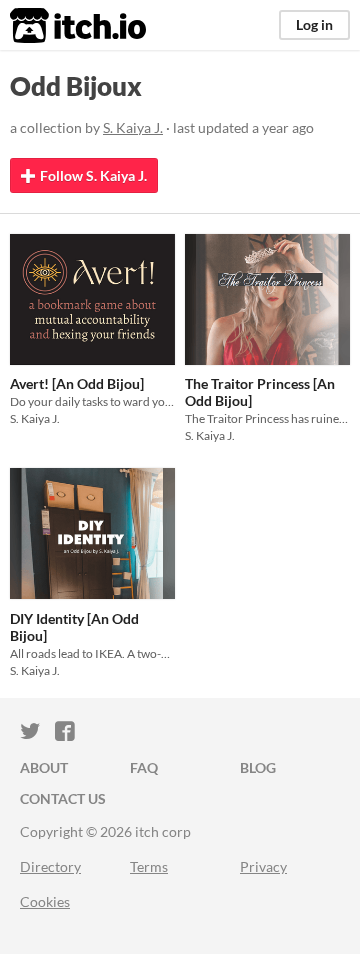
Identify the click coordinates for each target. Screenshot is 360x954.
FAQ (144, 767)
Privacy (263, 866)
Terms (149, 866)
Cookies (45, 901)
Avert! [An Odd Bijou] (77, 383)
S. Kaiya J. (133, 127)
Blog (258, 767)
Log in (314, 24)
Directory (50, 866)
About (44, 767)
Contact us (63, 798)
